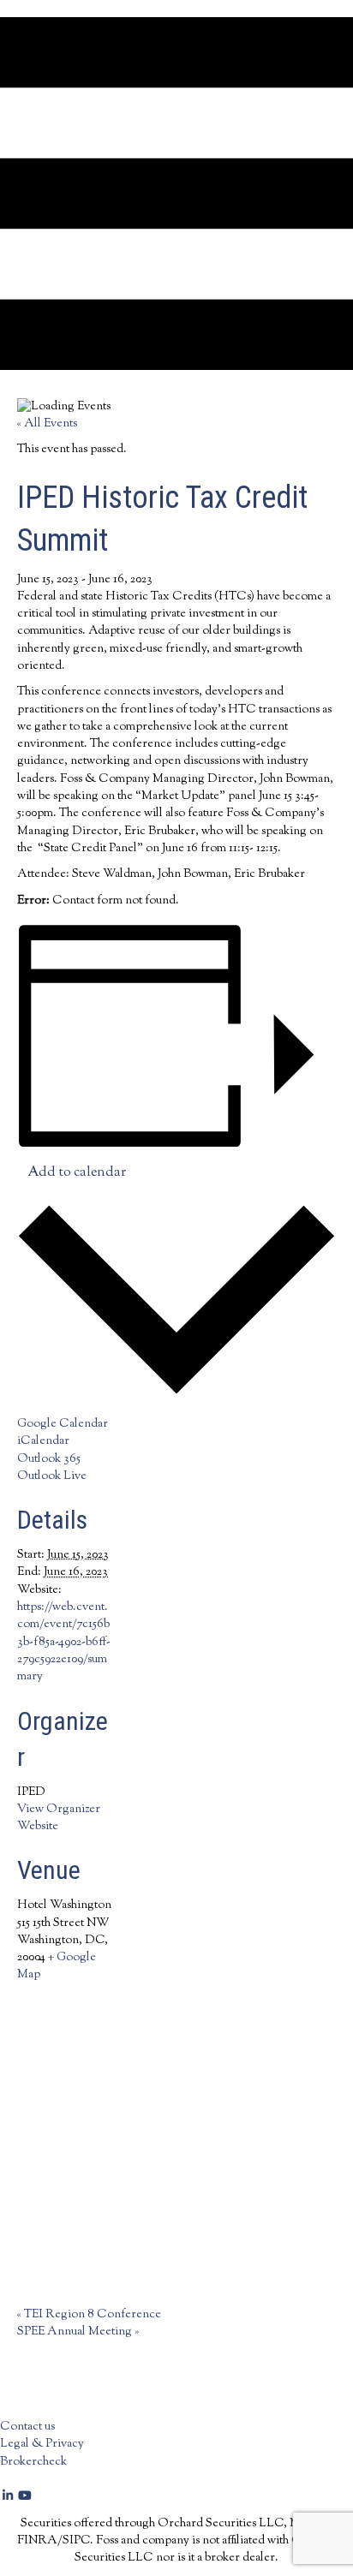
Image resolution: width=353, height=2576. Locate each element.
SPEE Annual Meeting (78, 2332)
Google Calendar (63, 1424)
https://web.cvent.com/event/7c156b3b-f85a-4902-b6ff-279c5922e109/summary (64, 1642)
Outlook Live (52, 1476)
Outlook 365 (49, 1459)
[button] (9, 2497)
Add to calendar (77, 1173)
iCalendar (43, 1441)
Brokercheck (33, 2462)
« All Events (47, 424)
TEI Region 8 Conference (89, 2315)
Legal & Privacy (42, 2444)
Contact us (27, 2427)
